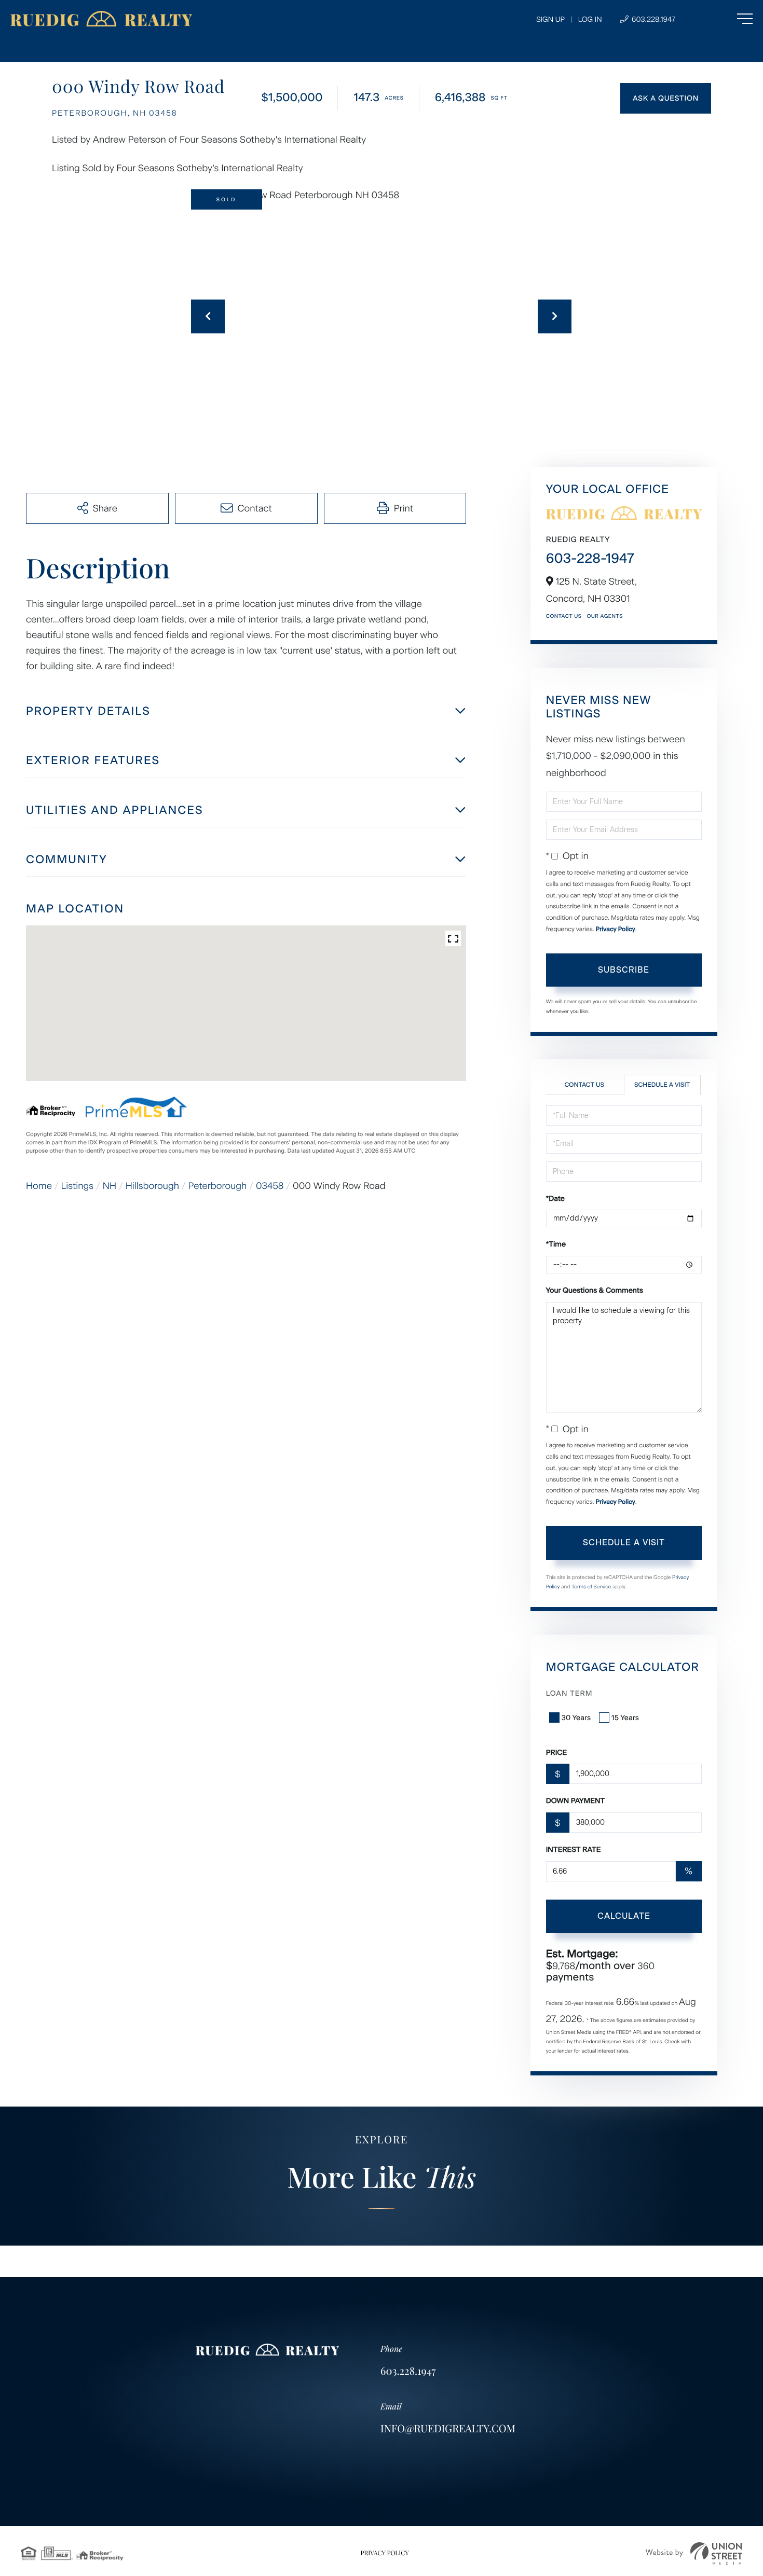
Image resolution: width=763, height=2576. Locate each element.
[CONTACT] (666, 98)
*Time (556, 1244)
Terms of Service (591, 1587)
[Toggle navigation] (724, 19)
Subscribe (624, 970)
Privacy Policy (616, 929)
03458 (270, 1186)
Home (39, 1186)
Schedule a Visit (662, 1085)
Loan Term (569, 1693)
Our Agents (604, 616)
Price (557, 1753)
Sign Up (550, 19)
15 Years (625, 1718)
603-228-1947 (590, 558)
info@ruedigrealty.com (448, 2428)
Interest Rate (574, 1850)
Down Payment (576, 1801)
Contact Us (564, 616)
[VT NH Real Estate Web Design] (694, 2553)
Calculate (624, 1916)
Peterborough (218, 1186)
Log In (590, 19)
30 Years (576, 1718)
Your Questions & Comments (595, 1290)
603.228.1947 (652, 19)
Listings (78, 1186)
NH (110, 1186)
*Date (555, 1199)
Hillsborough (152, 1186)
